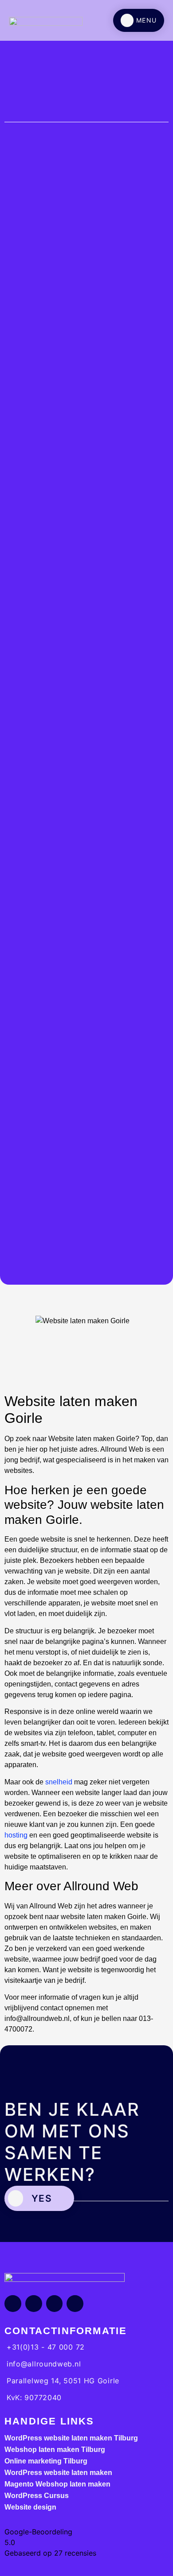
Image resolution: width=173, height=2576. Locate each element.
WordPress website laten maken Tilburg (71, 2438)
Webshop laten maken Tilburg (55, 2450)
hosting (16, 1835)
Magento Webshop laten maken (57, 2484)
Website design (30, 2507)
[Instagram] (34, 2304)
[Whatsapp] (75, 2304)
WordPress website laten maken (58, 2473)
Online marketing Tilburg (46, 2461)
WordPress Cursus (37, 2496)
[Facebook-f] (13, 2304)
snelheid (59, 1782)
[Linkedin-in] (55, 2304)
